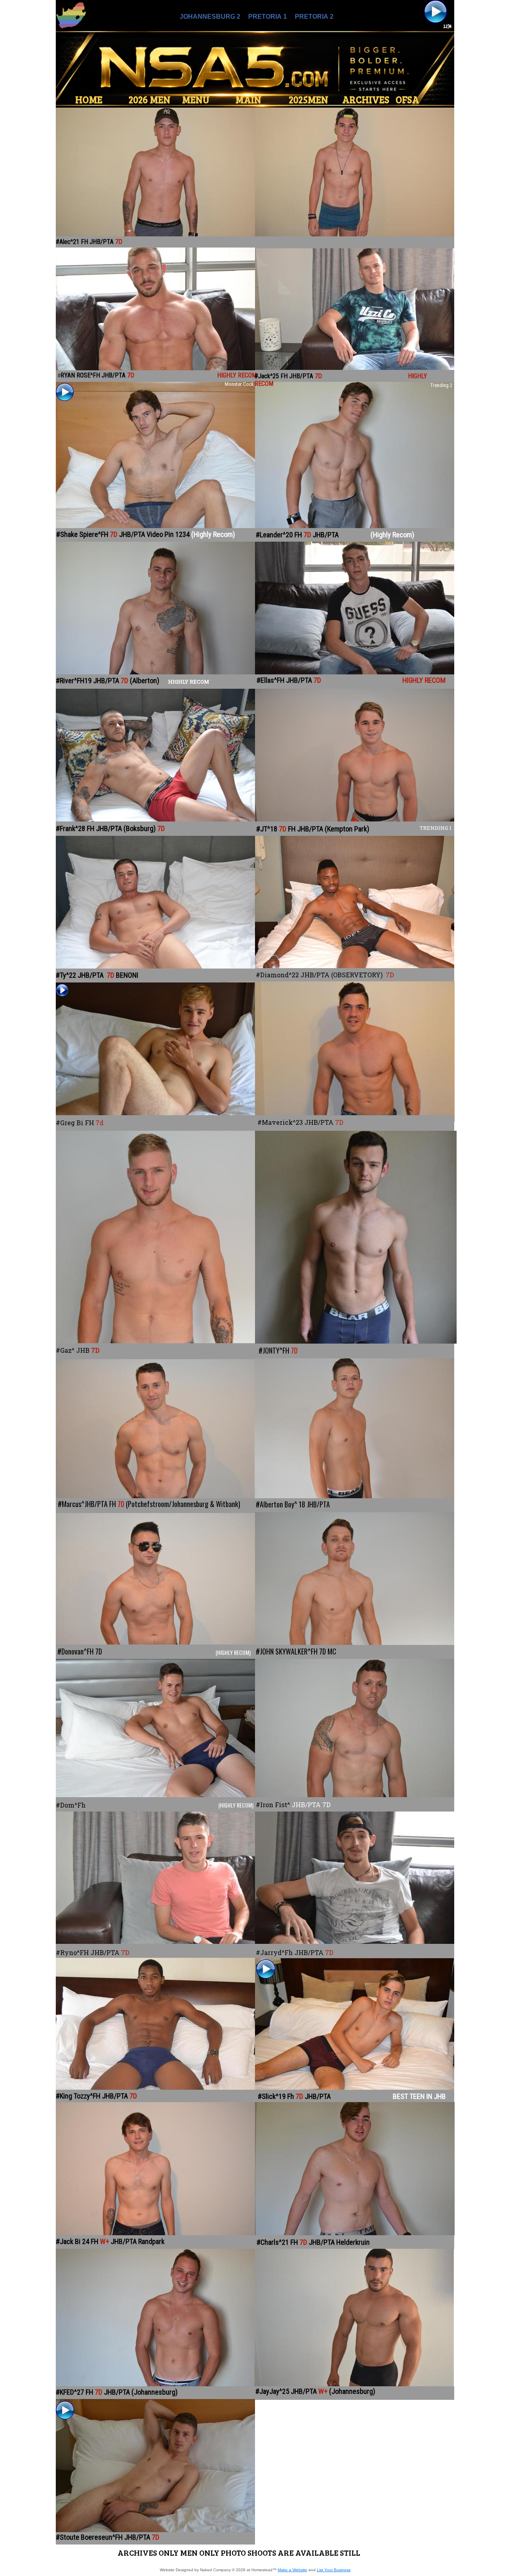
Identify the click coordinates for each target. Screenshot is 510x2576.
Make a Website (292, 2570)
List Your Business (334, 2570)
